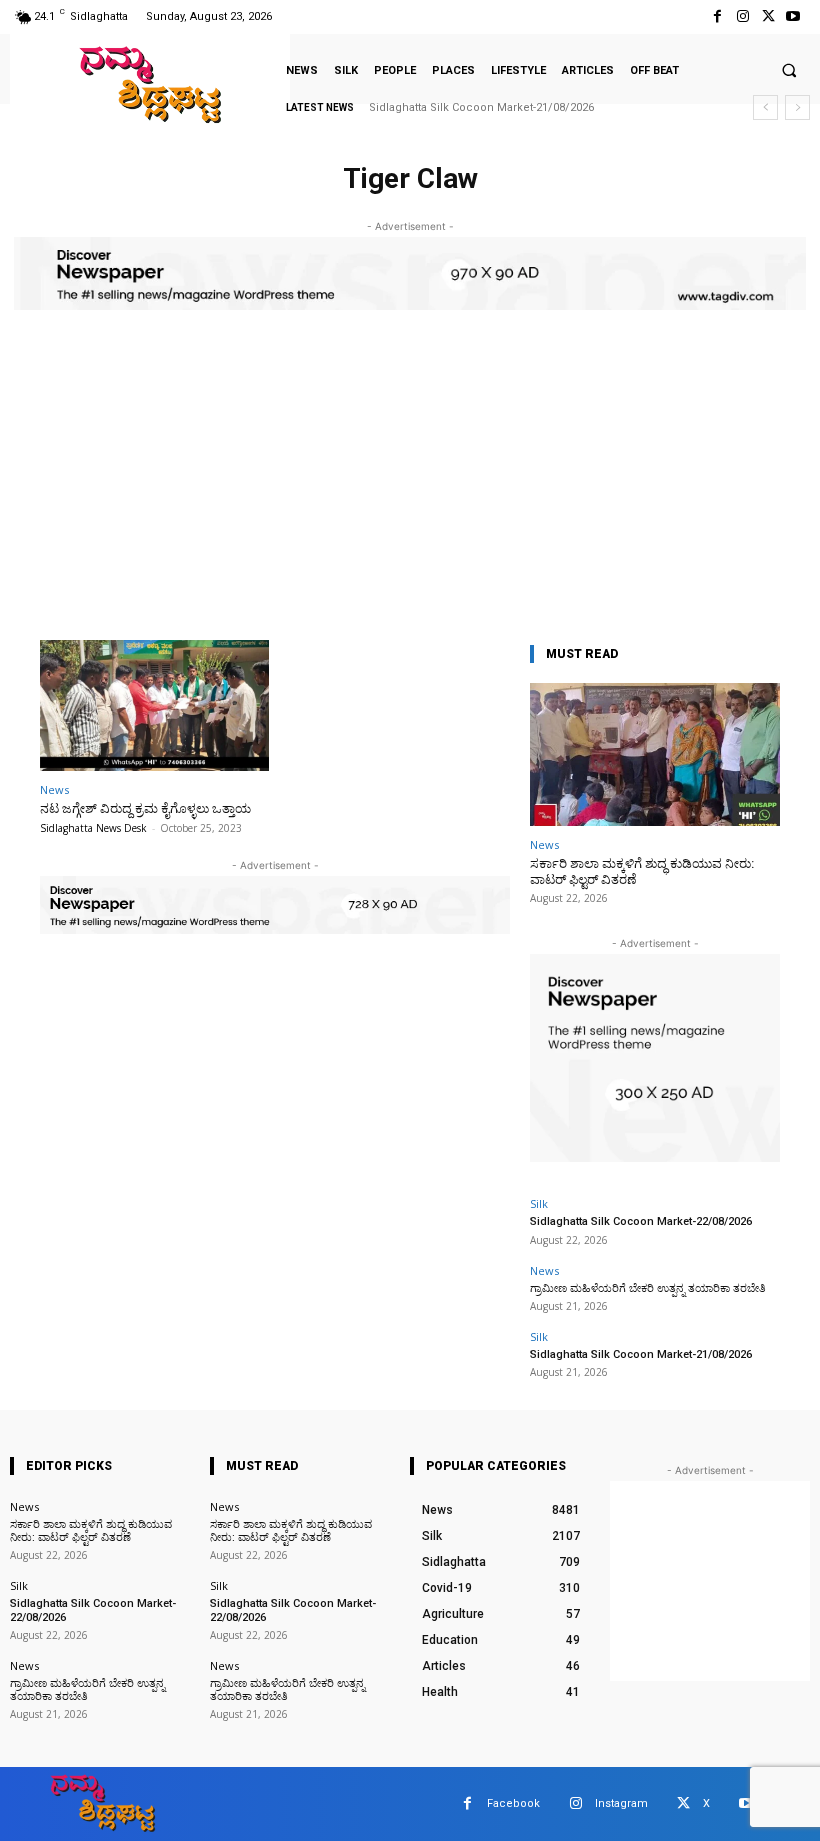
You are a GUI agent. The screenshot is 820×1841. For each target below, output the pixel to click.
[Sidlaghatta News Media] (150, 84)
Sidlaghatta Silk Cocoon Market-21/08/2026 (481, 107)
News (54, 789)
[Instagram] (742, 16)
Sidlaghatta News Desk (93, 828)
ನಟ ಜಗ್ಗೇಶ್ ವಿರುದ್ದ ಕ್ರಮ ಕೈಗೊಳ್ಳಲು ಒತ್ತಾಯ (145, 808)
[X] (768, 16)
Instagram (621, 1803)
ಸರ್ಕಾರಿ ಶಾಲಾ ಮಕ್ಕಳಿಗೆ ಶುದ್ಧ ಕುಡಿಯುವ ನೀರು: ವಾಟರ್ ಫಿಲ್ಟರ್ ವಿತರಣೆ (91, 1531)
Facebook (513, 1803)
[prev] (765, 107)
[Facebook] (717, 16)
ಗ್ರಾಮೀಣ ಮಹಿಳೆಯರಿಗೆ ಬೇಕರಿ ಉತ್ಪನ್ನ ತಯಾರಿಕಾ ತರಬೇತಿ (648, 1288)
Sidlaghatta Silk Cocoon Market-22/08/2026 (641, 1221)
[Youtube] (793, 16)
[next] (797, 107)
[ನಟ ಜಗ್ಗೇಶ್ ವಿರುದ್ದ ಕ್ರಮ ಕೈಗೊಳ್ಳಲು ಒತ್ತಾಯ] (154, 705)
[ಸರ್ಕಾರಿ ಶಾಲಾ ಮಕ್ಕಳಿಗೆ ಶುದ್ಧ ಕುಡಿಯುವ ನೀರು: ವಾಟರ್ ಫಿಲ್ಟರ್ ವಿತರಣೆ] (655, 754)
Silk (539, 1203)
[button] (789, 70)
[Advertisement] (410, 490)
